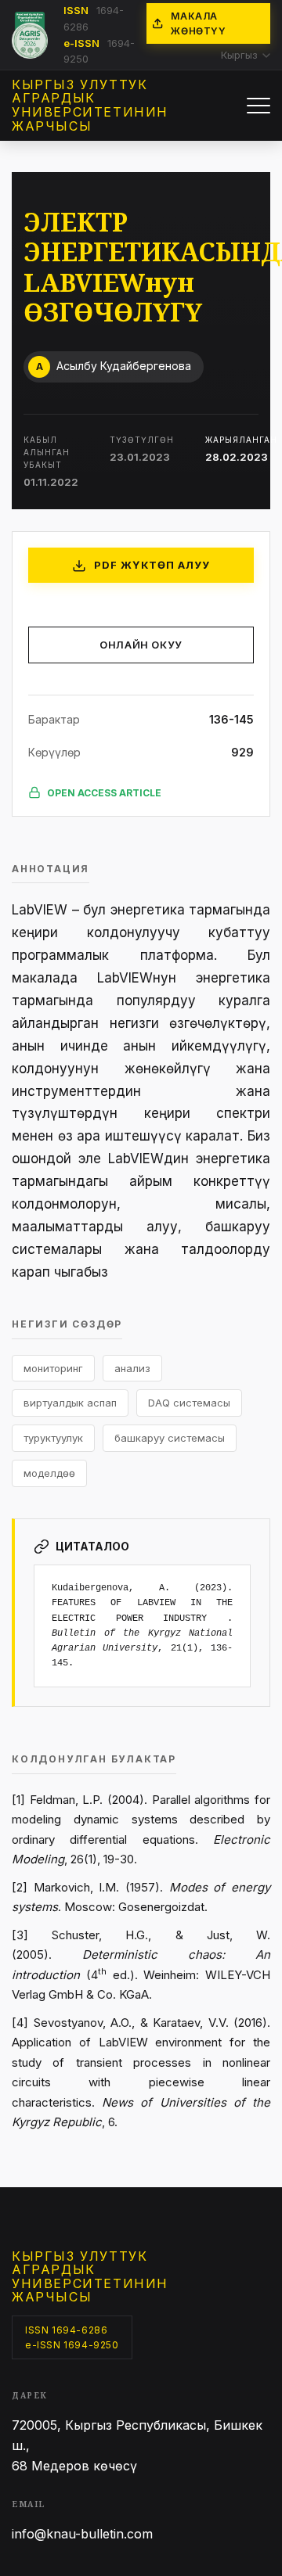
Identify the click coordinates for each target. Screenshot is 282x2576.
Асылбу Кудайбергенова (114, 366)
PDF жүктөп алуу (152, 565)
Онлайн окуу (141, 645)
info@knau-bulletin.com (82, 2534)
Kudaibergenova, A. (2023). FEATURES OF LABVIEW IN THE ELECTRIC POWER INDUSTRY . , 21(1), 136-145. (142, 1626)
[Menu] (258, 106)
